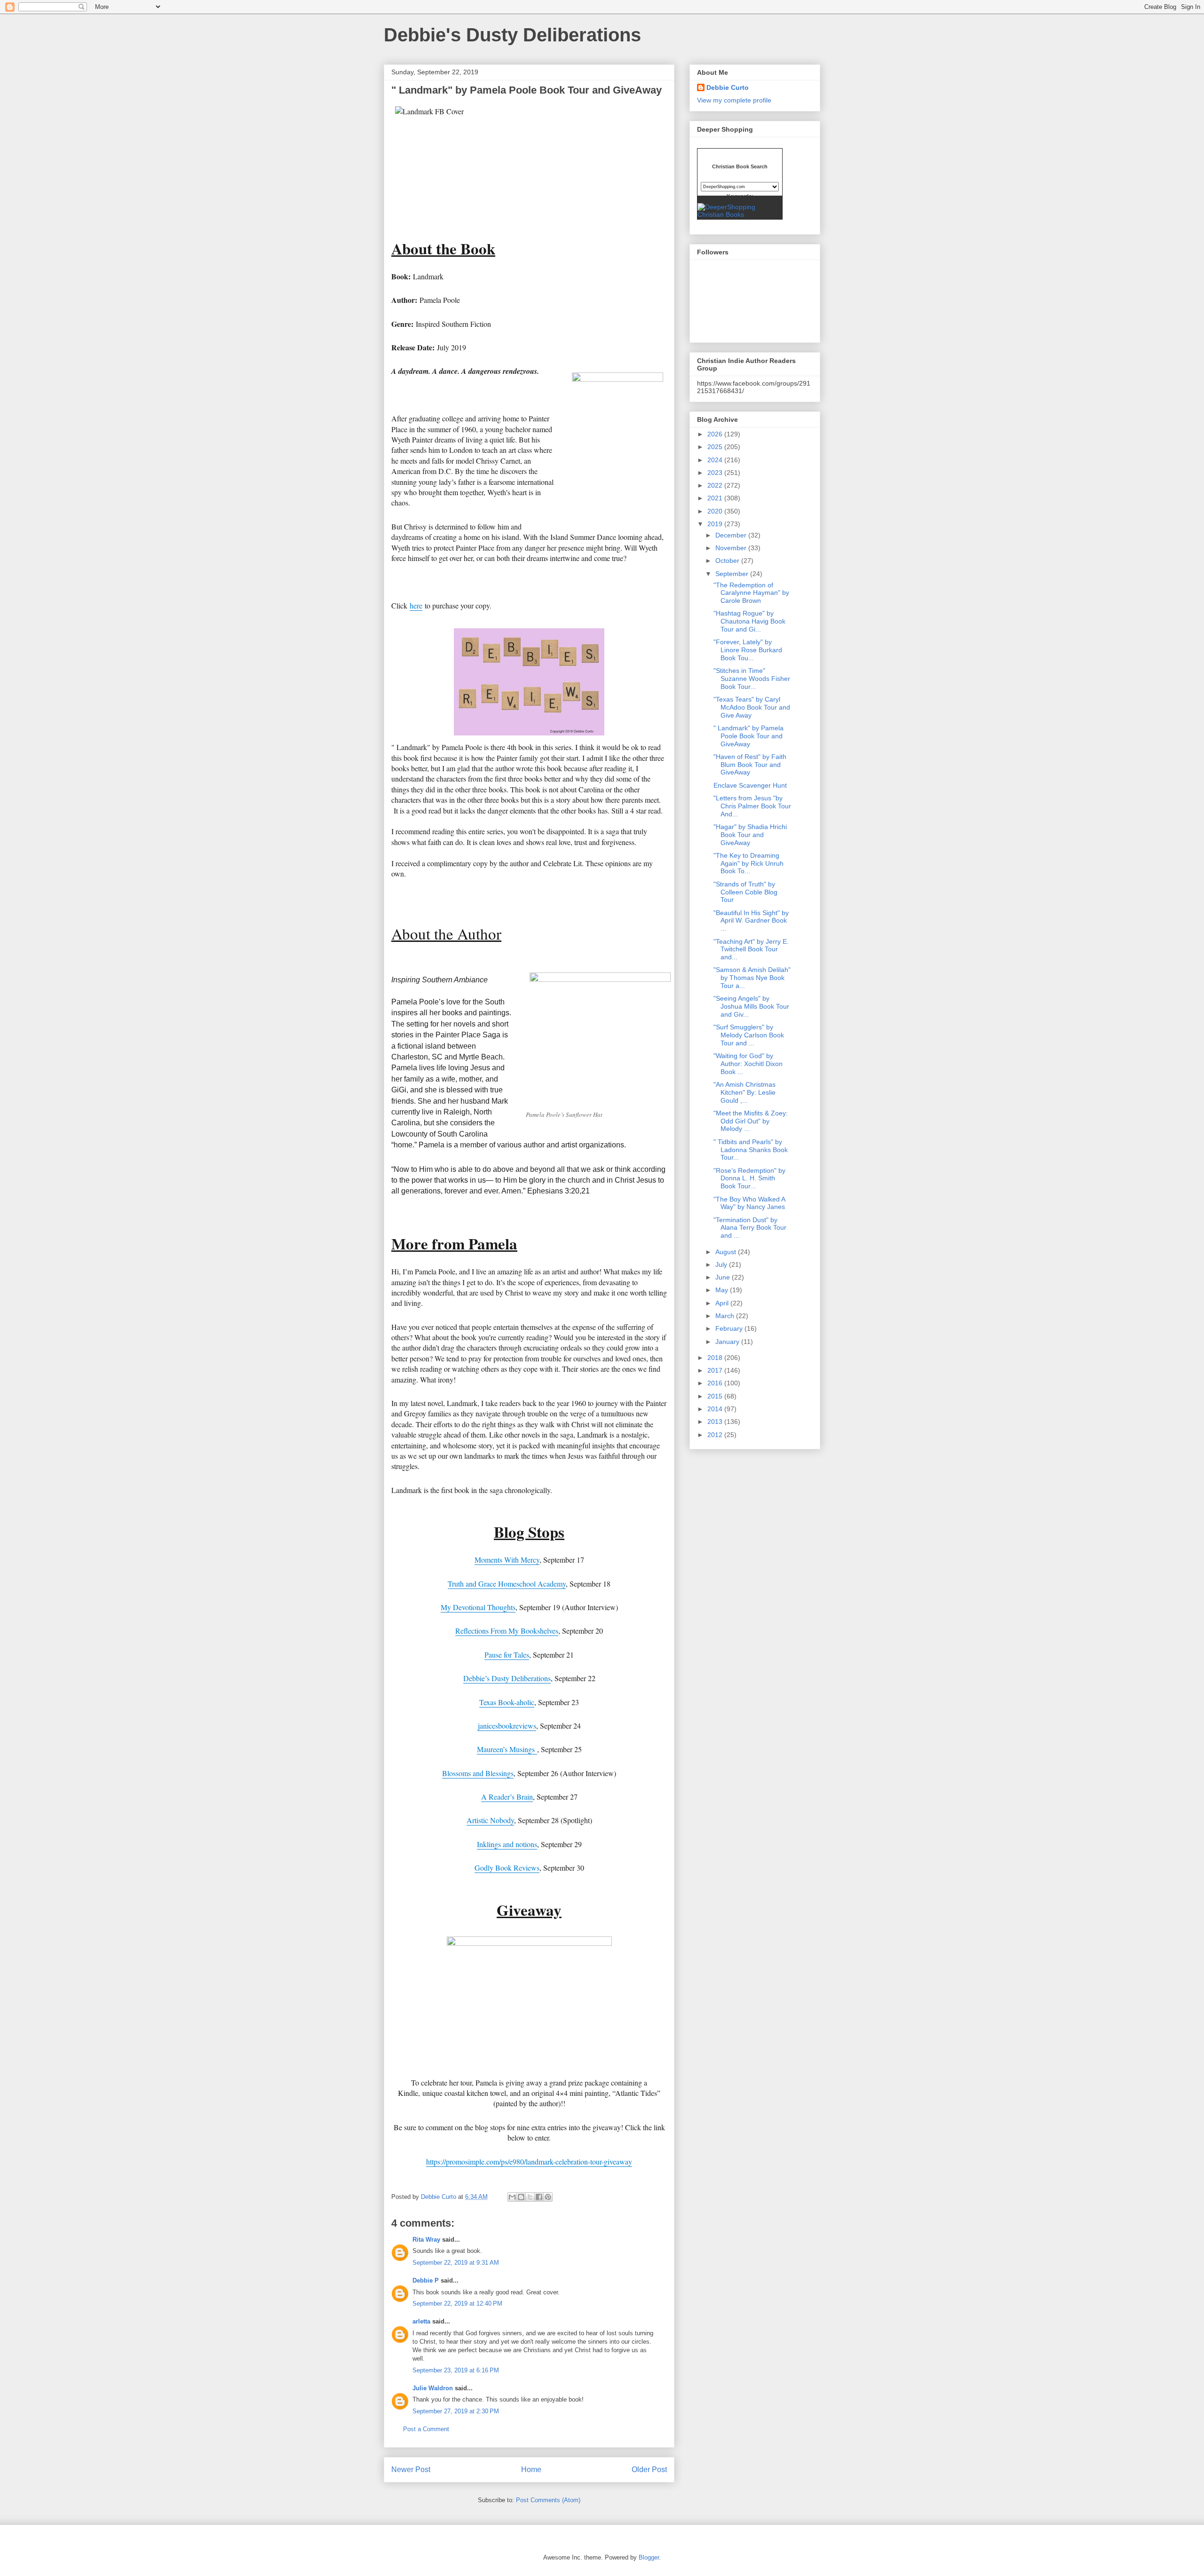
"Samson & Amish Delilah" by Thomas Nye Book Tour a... (752, 978)
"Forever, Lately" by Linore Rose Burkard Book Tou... (748, 650)
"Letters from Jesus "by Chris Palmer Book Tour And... (752, 806)
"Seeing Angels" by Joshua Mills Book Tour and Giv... (751, 1006)
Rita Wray (426, 2240)
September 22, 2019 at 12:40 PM (457, 2303)
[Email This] (512, 2197)
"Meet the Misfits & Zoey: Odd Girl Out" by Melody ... (751, 1121)
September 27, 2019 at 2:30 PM (456, 2411)
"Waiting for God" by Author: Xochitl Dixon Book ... (748, 1064)
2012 (716, 1435)
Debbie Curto (728, 87)
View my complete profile (734, 100)
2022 (716, 485)
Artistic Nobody (490, 1820)
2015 (716, 1396)
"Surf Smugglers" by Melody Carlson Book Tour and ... (749, 1035)
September (733, 574)
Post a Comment (426, 2429)
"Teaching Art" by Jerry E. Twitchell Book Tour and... (751, 949)
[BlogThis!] (521, 2197)
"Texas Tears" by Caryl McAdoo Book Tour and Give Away (752, 707)
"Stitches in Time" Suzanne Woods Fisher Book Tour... (752, 679)
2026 (716, 434)
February (730, 1328)
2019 (716, 524)
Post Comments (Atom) (548, 2500)
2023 (716, 473)
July (722, 1264)
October (728, 561)
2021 (716, 498)
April (723, 1303)
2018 (716, 1358)
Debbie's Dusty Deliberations (512, 35)
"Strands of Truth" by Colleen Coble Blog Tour (745, 892)
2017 (716, 1370)
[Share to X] (530, 2197)
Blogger (649, 2557)
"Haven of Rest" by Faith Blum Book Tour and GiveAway (750, 765)
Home (531, 2469)
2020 (716, 511)
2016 (716, 1383)
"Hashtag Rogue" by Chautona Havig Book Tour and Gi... (749, 621)
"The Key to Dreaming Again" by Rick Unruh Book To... (749, 863)
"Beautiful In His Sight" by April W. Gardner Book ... (751, 921)
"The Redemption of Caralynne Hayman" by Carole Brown (751, 593)
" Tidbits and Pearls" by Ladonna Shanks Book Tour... (751, 1150)
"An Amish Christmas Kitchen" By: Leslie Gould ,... (745, 1092)
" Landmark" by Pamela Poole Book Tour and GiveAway (749, 736)
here (416, 605)
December (732, 535)
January (728, 1342)
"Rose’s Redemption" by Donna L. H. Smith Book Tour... (749, 1178)
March (726, 1316)
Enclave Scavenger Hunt (750, 785)
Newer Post (411, 2469)
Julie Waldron (433, 2388)
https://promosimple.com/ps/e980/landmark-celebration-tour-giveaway (529, 2161)
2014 (716, 1409)
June (724, 1277)
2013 (716, 1422)
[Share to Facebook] (539, 2197)
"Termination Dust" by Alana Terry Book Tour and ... (750, 1228)
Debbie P (426, 2280)
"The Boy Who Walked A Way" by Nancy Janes (749, 1203)
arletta (421, 2321)
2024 (716, 460)
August (727, 1252)
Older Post (649, 2469)
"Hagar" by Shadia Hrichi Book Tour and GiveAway (750, 835)
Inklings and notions (507, 1844)
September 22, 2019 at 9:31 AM (456, 2263)
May (723, 1290)
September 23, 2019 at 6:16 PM (456, 2370)
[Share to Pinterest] (548, 2197)
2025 (716, 447)
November (732, 548)
